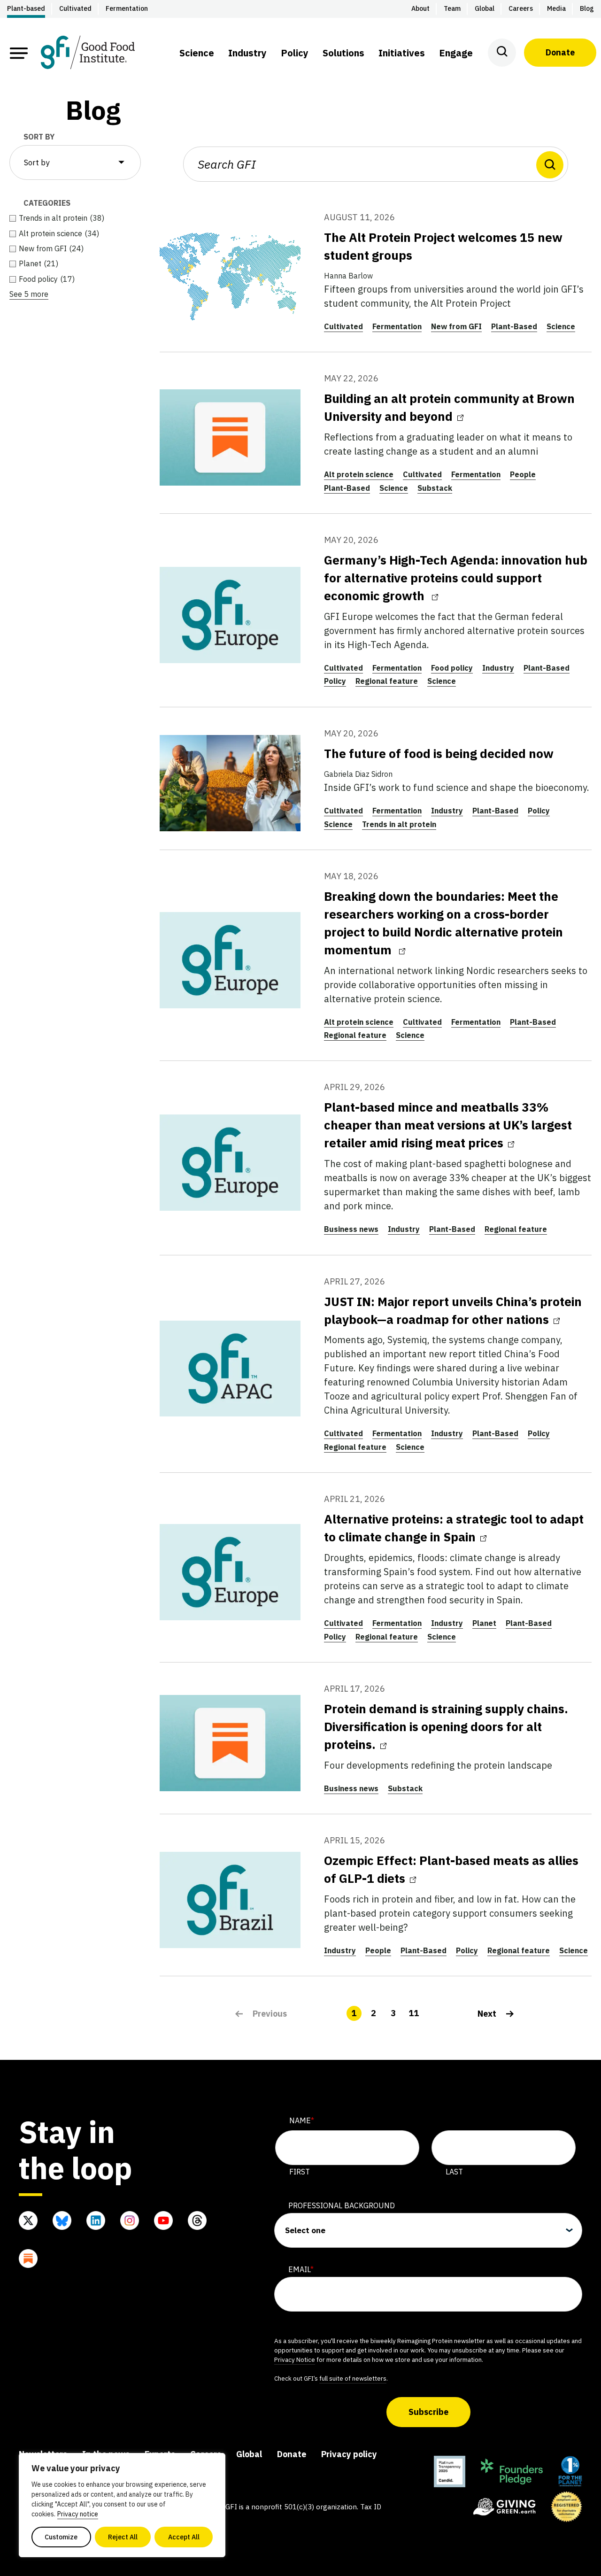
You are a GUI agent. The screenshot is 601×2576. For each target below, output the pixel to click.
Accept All (184, 2537)
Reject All (123, 2537)
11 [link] (414, 2013)
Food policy (452, 668)
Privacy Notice (295, 2359)
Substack (435, 488)
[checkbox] (75, 218)
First (300, 2172)
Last (454, 2172)
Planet (484, 1623)
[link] (496, 2013)
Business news (351, 1229)
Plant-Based (514, 326)
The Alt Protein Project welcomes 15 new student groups (443, 246)
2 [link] (374, 2013)
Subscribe (428, 2412)
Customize (61, 2537)
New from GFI (456, 326)
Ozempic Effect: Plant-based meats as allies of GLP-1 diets (451, 1869)
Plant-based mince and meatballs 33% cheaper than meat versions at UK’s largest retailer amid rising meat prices (448, 1125)
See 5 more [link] (29, 294)
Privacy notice (78, 2514)
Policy (335, 681)
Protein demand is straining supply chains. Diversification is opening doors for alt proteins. (446, 1726)
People (523, 474)
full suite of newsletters (353, 2378)
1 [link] (354, 2013)
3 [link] (393, 2013)
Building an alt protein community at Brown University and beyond (449, 407)
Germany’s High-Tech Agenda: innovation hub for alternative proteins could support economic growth (456, 578)
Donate (560, 52)
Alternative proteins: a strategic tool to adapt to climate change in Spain (454, 1528)
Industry (498, 668)
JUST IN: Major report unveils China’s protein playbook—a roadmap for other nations (453, 1310)
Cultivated (343, 326)
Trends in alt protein (399, 824)
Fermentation (397, 326)
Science (561, 326)
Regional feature (387, 681)
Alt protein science (359, 474)
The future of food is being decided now (439, 753)
